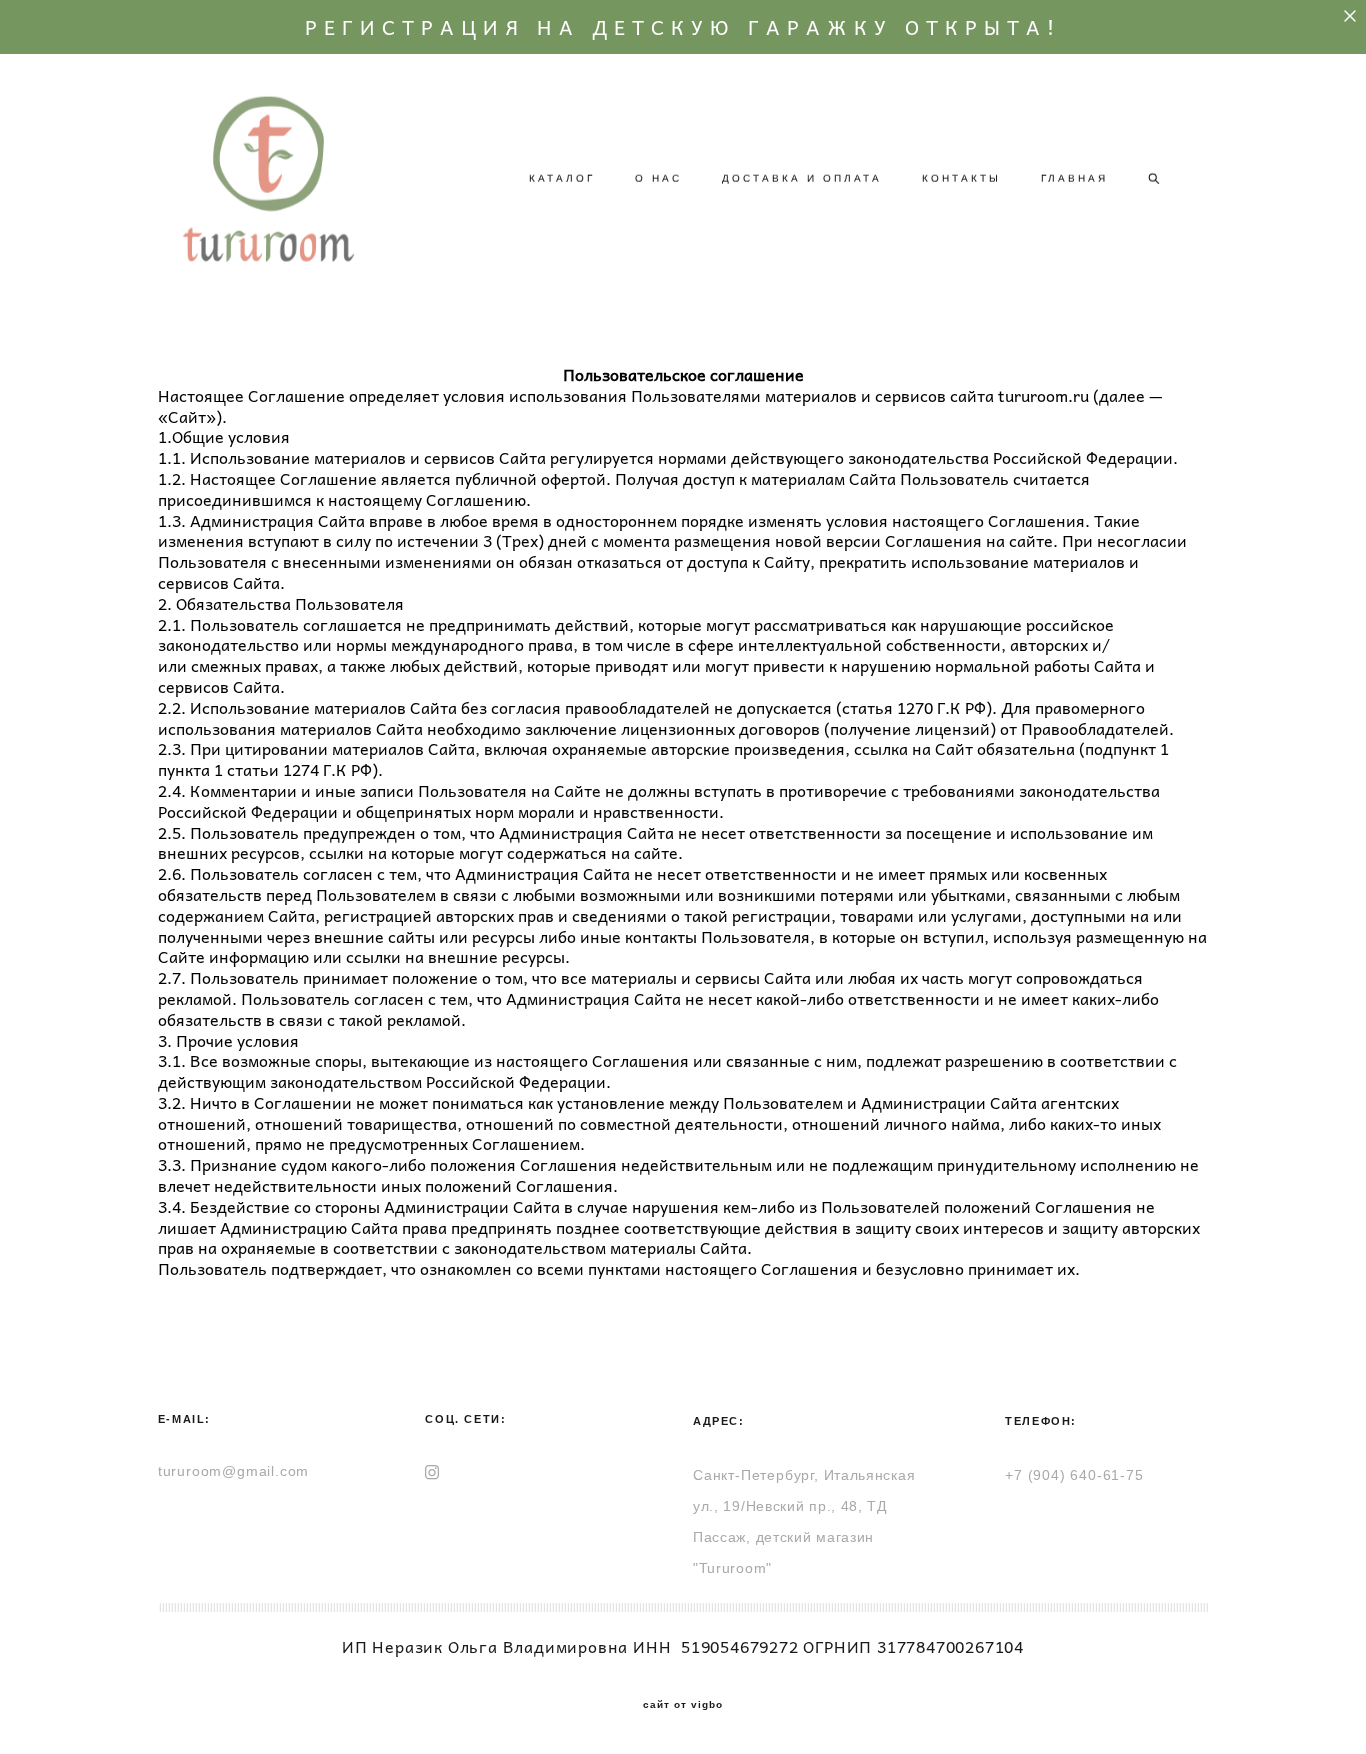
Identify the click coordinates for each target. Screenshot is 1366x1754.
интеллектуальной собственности (869, 644)
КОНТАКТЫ (961, 178)
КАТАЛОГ (562, 178)
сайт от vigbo (683, 1705)
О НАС (658, 178)
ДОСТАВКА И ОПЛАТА (802, 178)
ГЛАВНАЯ (1074, 178)
